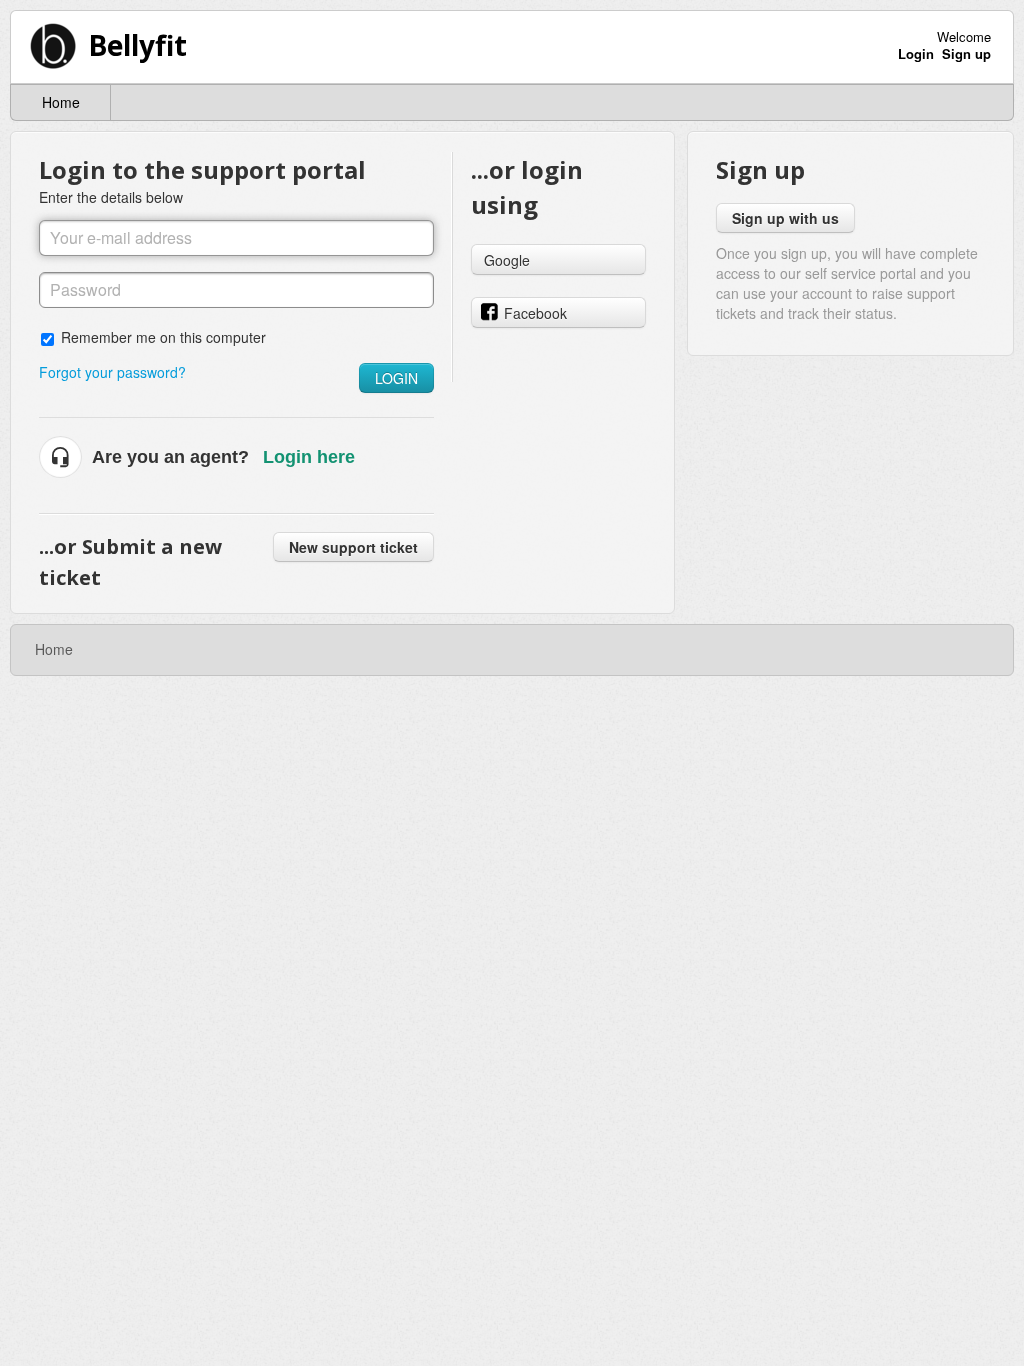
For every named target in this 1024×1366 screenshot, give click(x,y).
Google (507, 260)
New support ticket (353, 547)
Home (61, 102)
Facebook (535, 313)
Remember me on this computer (163, 336)
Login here (309, 457)
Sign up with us (785, 218)
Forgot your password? (112, 372)
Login (396, 378)
